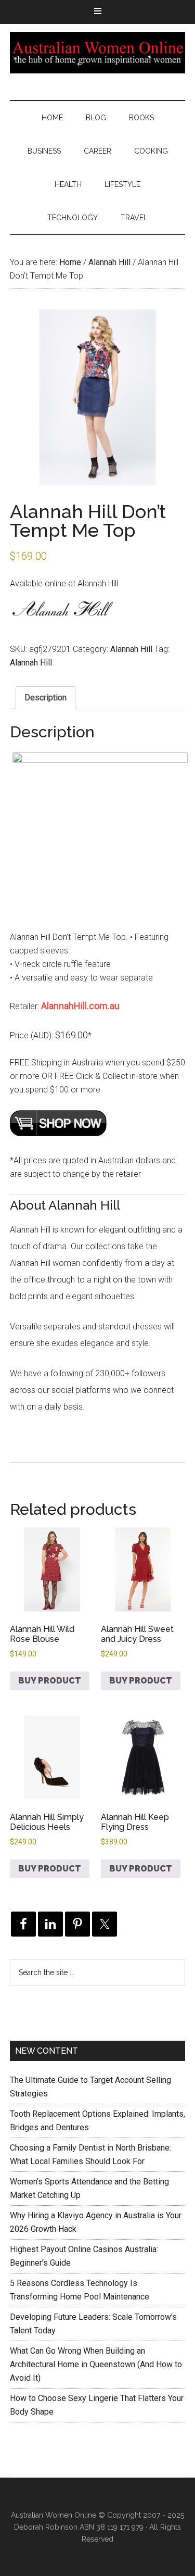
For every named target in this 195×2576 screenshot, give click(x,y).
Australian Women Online (98, 53)
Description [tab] (45, 698)
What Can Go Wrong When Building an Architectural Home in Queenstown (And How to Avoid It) (96, 2364)
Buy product (50, 1681)
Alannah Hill (109, 262)
